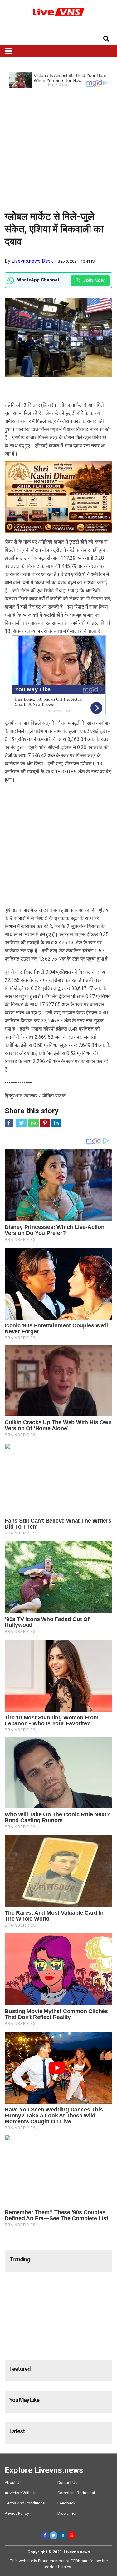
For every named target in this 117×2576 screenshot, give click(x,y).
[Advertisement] (58, 147)
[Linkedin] (63, 2535)
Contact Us (67, 2482)
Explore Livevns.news (44, 2470)
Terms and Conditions (25, 2503)
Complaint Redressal (76, 2493)
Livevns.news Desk (32, 261)
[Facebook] (45, 2535)
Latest (17, 2431)
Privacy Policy (17, 2513)
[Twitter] (54, 2535)
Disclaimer (67, 2513)
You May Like (24, 2400)
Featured (20, 2369)
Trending (20, 2259)
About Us (13, 2482)
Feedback (66, 2503)
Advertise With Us (21, 2493)
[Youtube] (72, 2535)
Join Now (93, 280)
